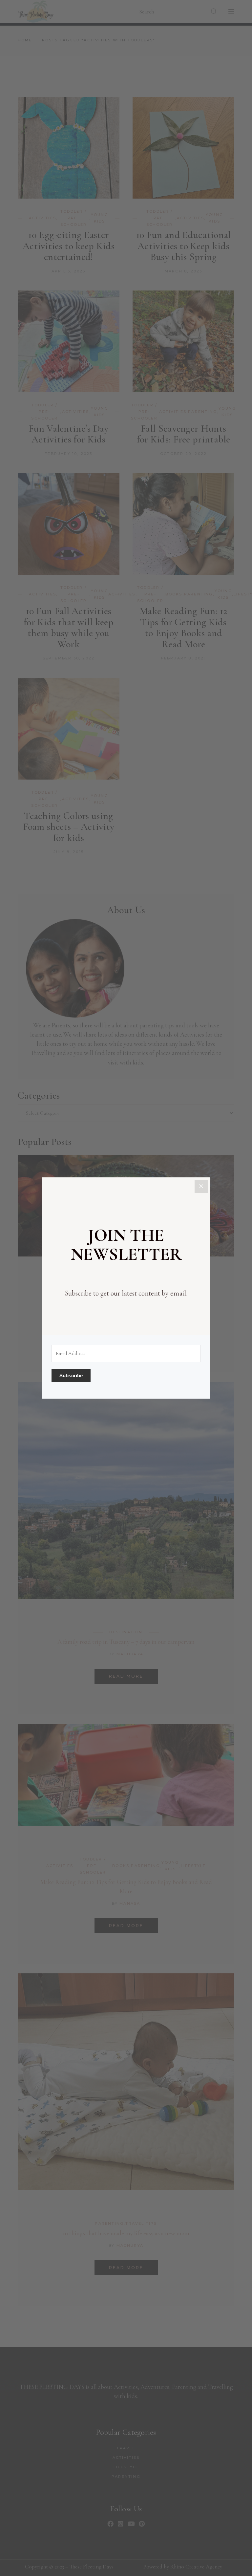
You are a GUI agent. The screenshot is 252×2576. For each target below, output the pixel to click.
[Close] (201, 1187)
